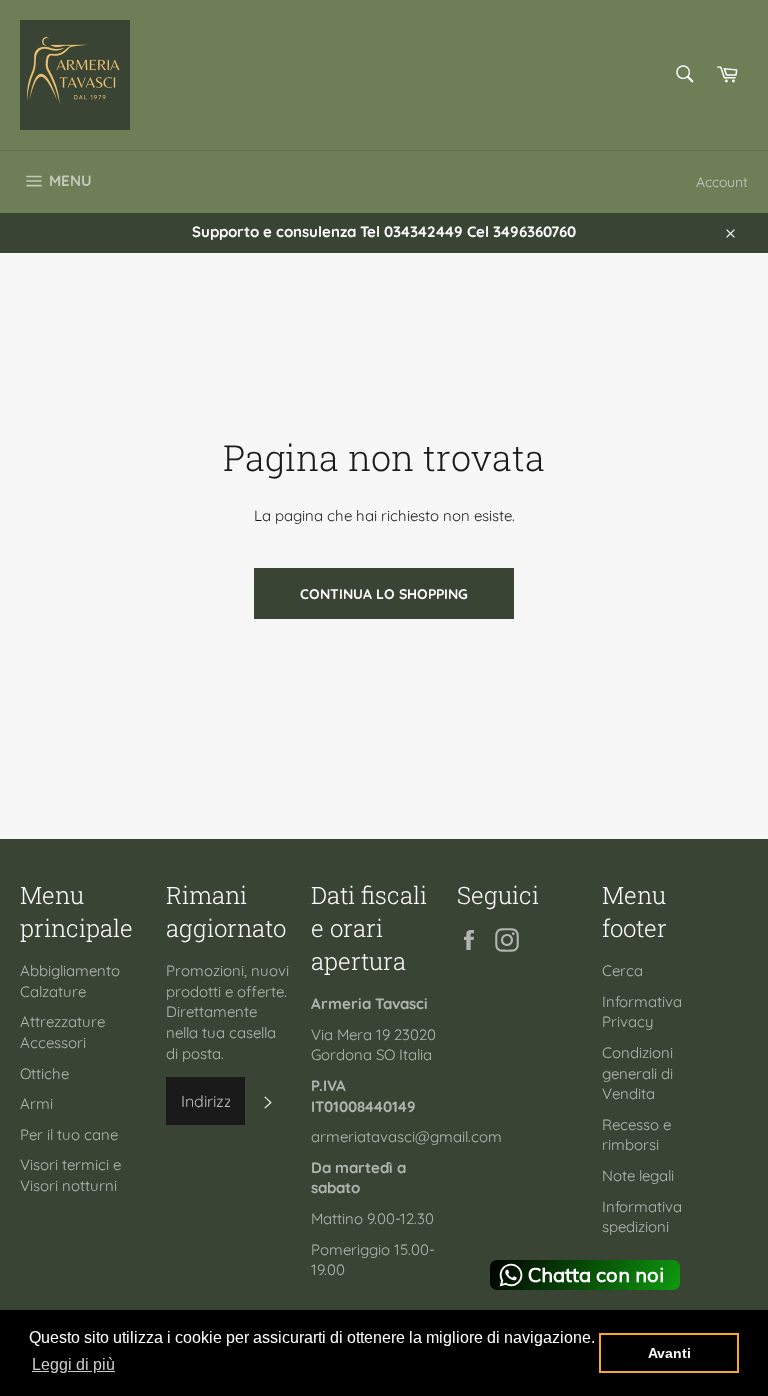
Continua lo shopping (384, 593)
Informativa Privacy (642, 1012)
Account (722, 181)
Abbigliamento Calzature (70, 981)
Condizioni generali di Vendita (637, 1073)
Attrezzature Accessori (62, 1032)
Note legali (638, 1175)
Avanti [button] (669, 1353)
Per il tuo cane (69, 1134)
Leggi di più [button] (73, 1364)
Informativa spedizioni (642, 1217)
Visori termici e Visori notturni (70, 1175)
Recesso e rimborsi (636, 1135)
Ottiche (44, 1073)
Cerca (622, 970)
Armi (36, 1103)
